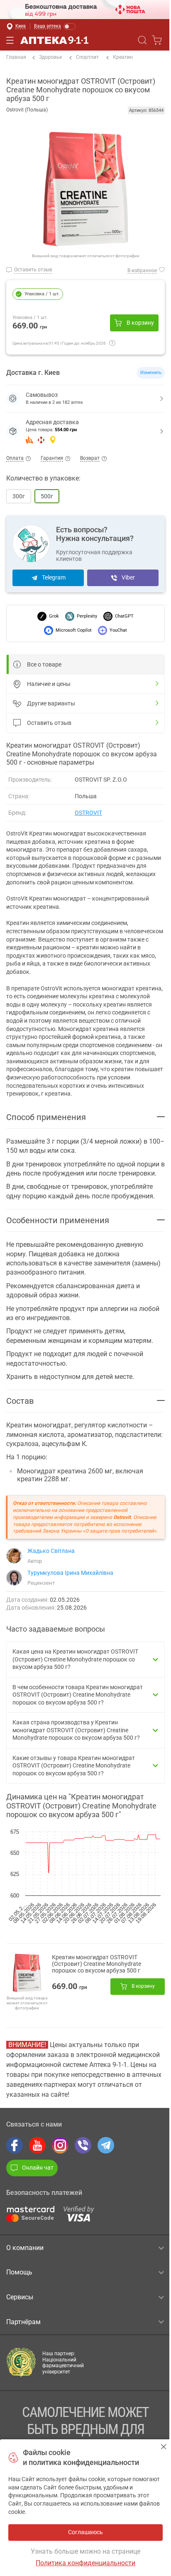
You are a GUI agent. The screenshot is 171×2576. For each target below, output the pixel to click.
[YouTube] (37, 2145)
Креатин (123, 57)
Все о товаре (44, 664)
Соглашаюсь (164, 2447)
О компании (25, 2248)
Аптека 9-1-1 (54, 40)
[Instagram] (60, 2145)
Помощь (19, 2272)
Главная (16, 57)
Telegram (54, 577)
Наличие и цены (49, 684)
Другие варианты (51, 703)
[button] (85, 431)
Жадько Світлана (51, 1551)
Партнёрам (23, 2322)
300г (19, 496)
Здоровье (50, 57)
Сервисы (20, 2297)
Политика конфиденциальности (85, 2563)
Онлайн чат (38, 2168)
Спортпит (87, 57)
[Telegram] (106, 2145)
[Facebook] (15, 2145)
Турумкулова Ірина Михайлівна (70, 1573)
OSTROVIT (88, 813)
